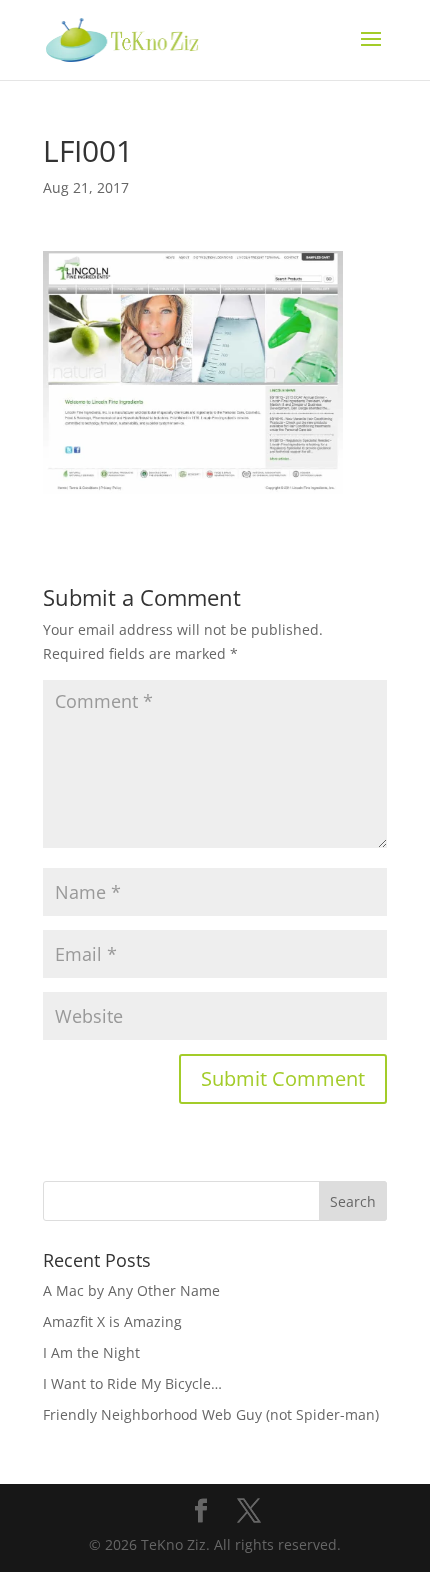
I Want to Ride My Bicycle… (132, 1383)
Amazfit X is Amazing (112, 1321)
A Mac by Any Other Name (131, 1290)
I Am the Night (91, 1352)
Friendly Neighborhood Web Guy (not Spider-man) (211, 1414)
